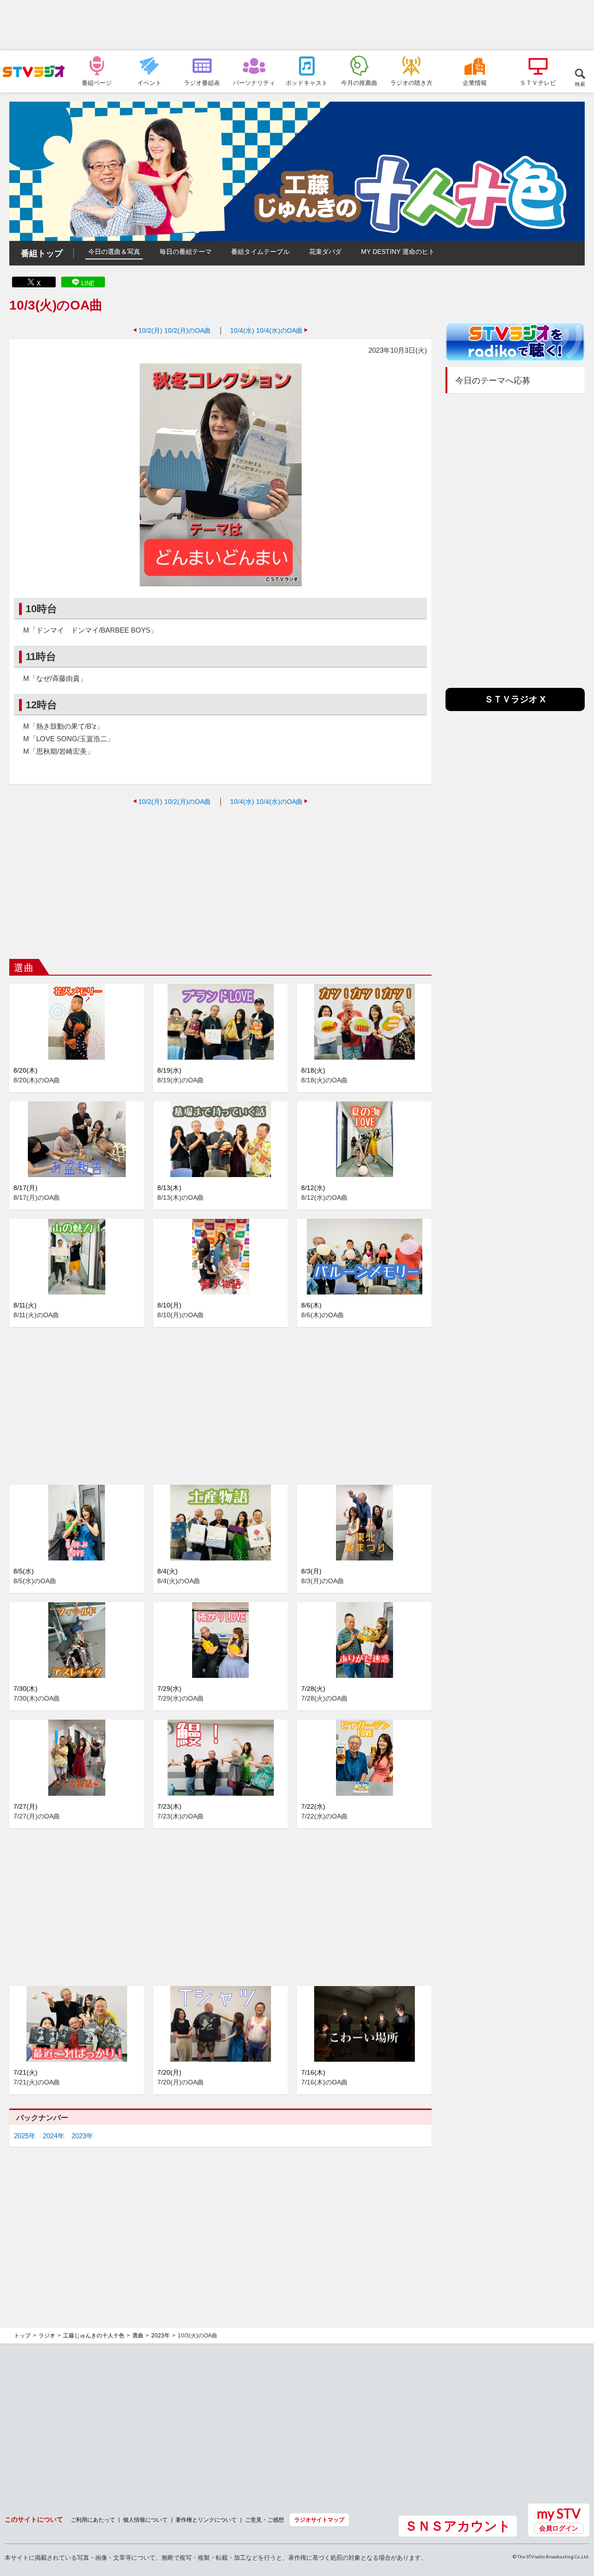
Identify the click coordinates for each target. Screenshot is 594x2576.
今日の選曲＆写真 (114, 252)
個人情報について (145, 2520)
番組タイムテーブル (260, 252)
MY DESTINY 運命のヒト (398, 252)
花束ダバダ (325, 252)
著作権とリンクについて (206, 2520)
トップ (22, 2336)
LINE (88, 283)
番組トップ (42, 253)
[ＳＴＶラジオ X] (515, 709)
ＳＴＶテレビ (538, 83)
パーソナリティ (254, 83)
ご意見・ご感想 (265, 2520)
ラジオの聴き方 (411, 83)
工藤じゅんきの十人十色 (94, 2336)
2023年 (82, 2136)
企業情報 (475, 83)
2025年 (25, 2136)
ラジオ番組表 (202, 83)
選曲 (138, 2336)
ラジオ (47, 2336)
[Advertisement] (297, 26)
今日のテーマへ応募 (493, 381)
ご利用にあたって (93, 2520)
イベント (149, 83)
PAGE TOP (578, 2518)
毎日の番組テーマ (186, 252)
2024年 (54, 2136)
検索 (580, 84)
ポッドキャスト (307, 83)
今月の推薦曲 (359, 83)
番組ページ (97, 83)
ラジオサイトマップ (319, 2520)
